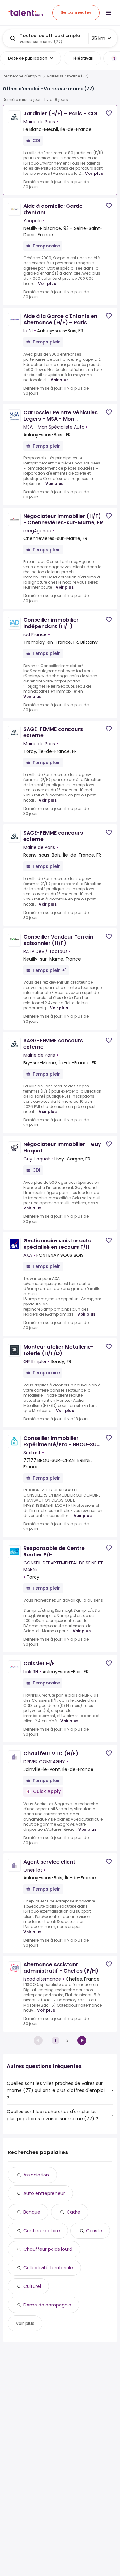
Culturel (32, 2286)
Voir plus (94, 173)
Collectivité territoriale (48, 2268)
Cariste (94, 2231)
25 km (99, 38)
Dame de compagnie (47, 2305)
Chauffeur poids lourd (48, 2249)
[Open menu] (108, 13)
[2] (82, 2040)
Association (36, 2175)
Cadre (73, 2212)
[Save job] (109, 113)
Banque (32, 2212)
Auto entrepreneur (44, 2193)
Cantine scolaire (42, 2231)
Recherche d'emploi (22, 76)
